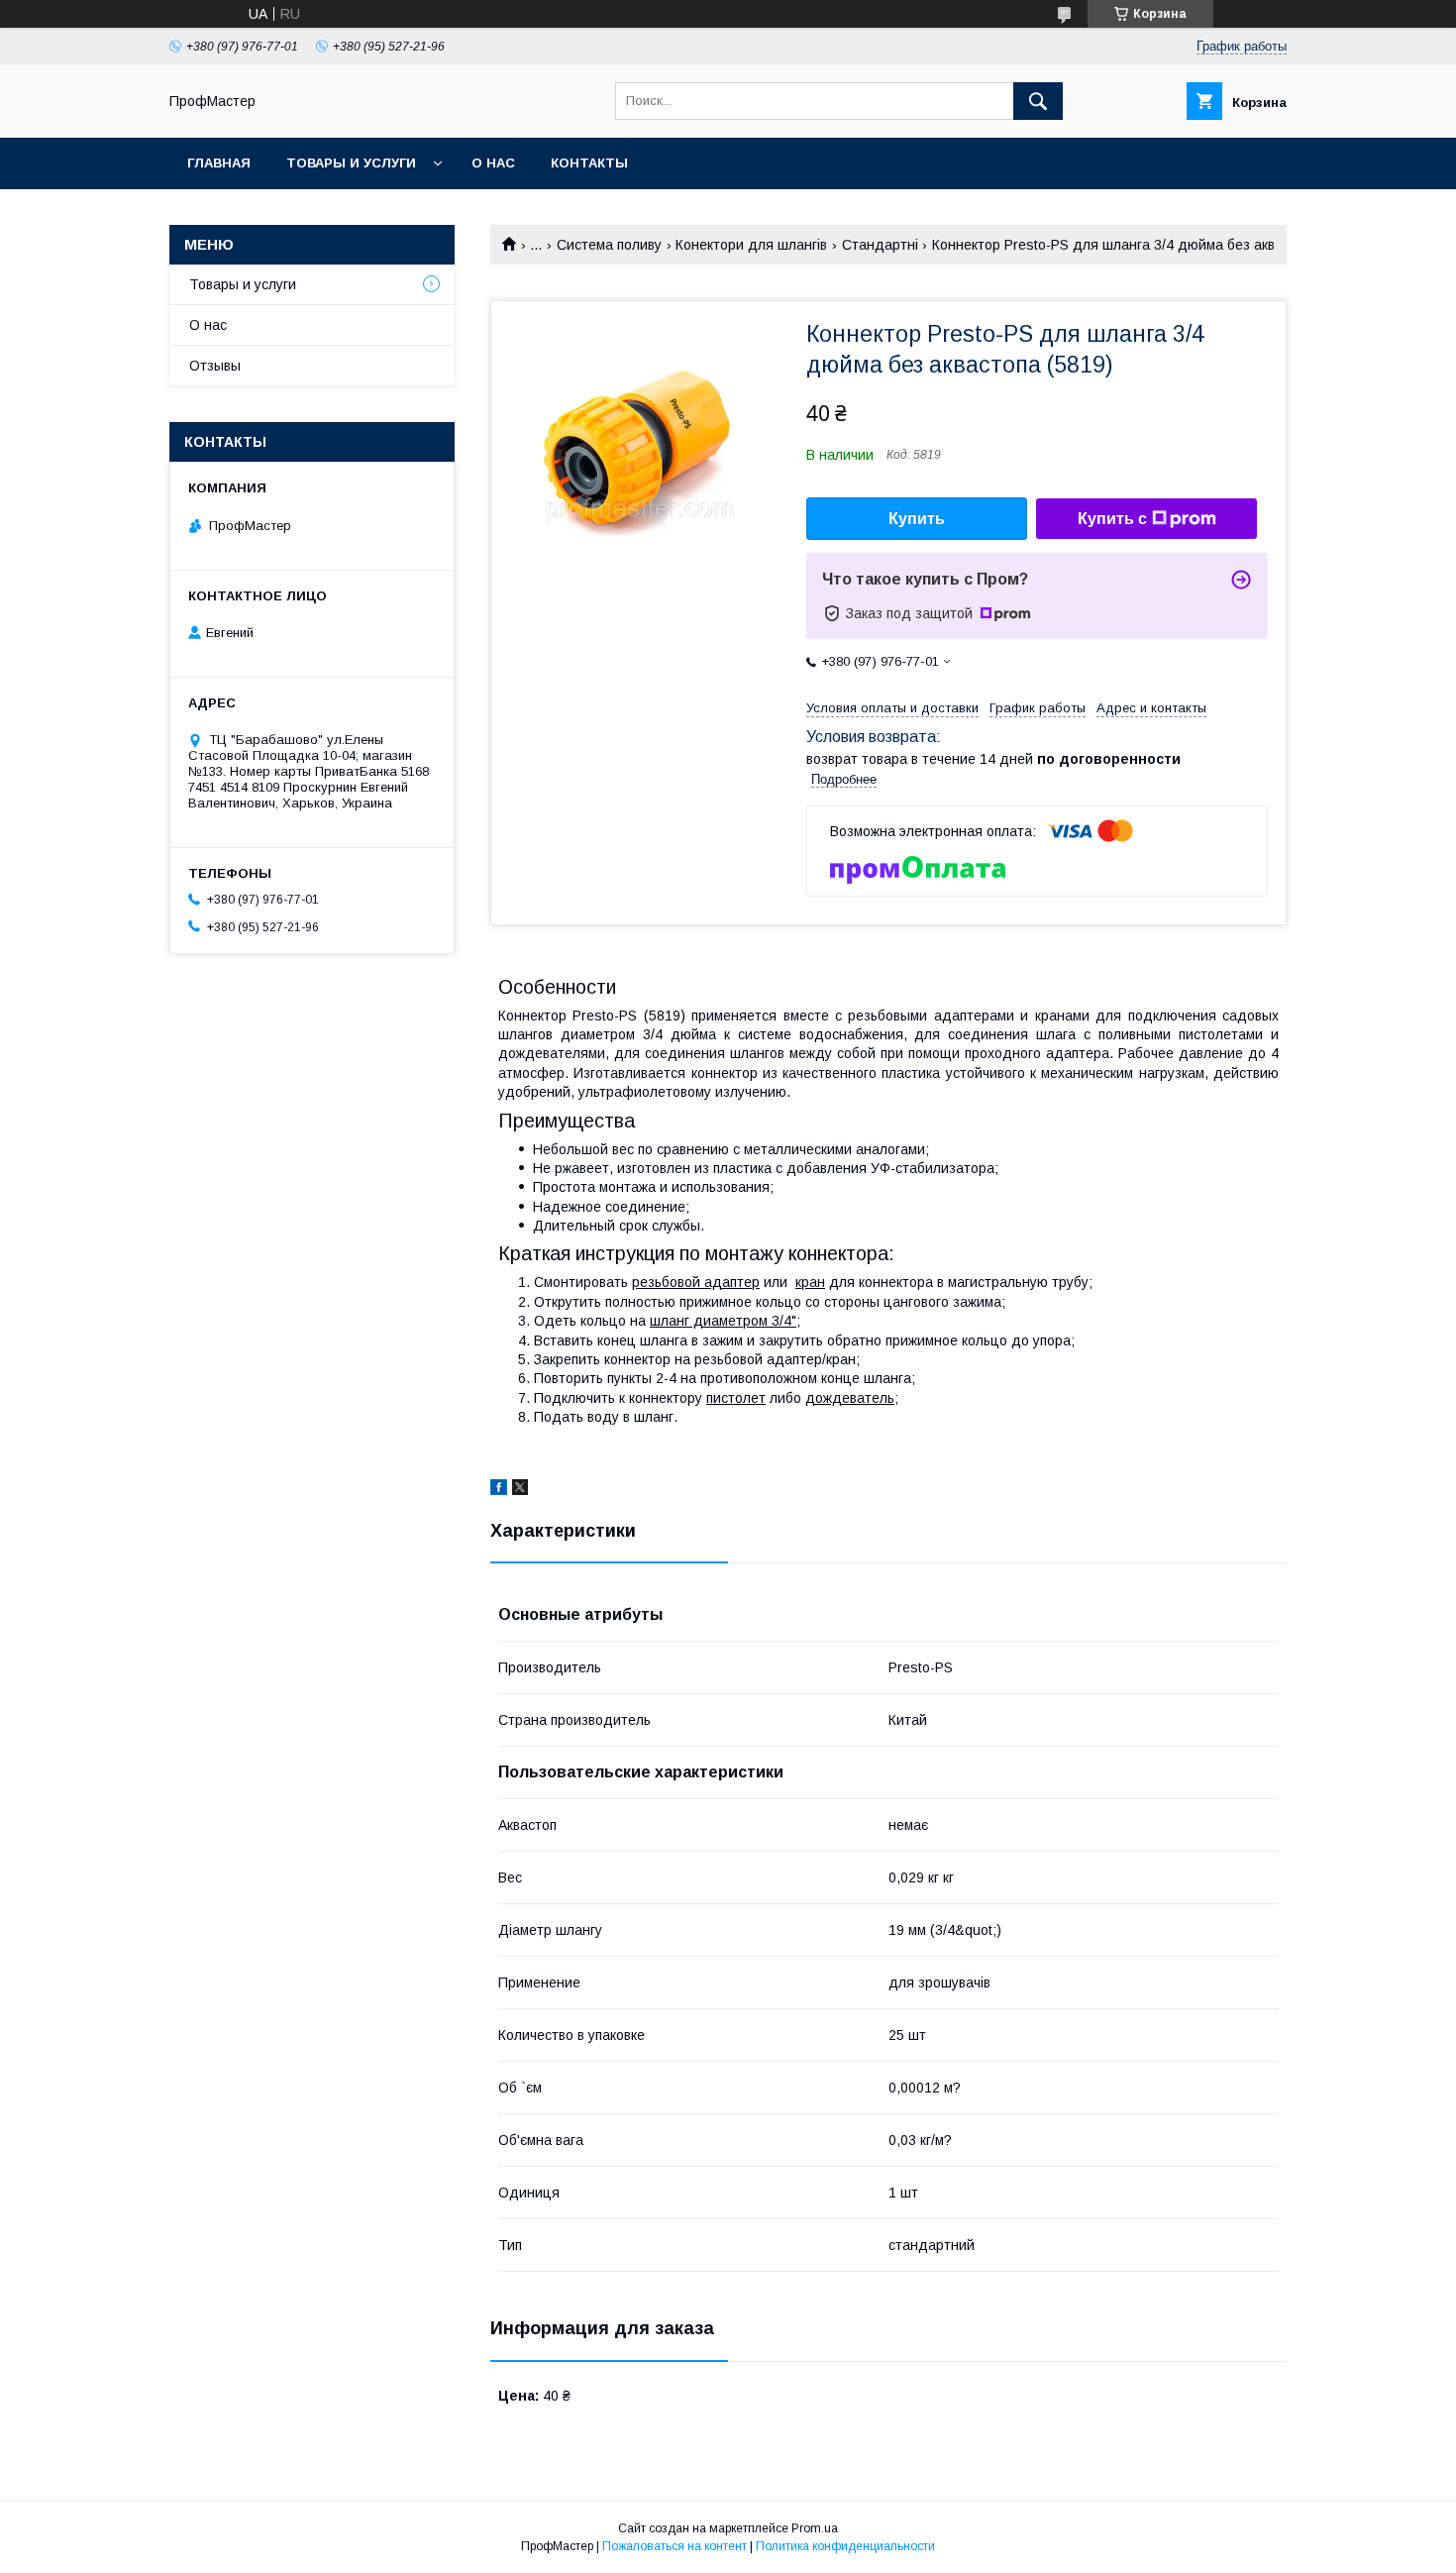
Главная (219, 163)
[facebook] (499, 1490)
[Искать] (1038, 101)
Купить (917, 519)
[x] (520, 1490)
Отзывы (215, 366)
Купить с (1112, 519)
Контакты (589, 163)
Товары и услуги (351, 163)
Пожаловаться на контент (675, 2546)
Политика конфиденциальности (845, 2546)
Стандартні (880, 245)
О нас (493, 163)
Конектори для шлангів (751, 245)
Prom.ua (815, 2528)
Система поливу (609, 245)
